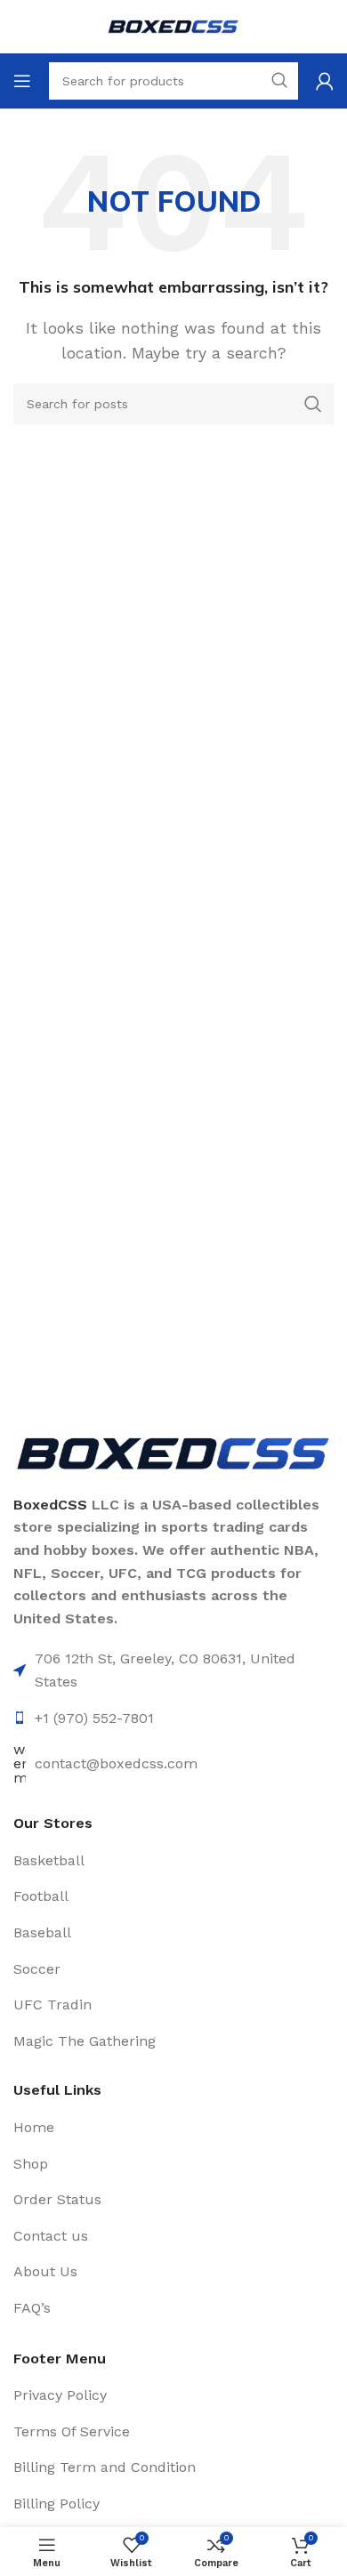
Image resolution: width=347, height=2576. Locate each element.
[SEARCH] (313, 404)
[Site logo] (173, 25)
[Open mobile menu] (22, 81)
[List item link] (173, 1861)
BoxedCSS (50, 1505)
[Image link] (173, 1452)
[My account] (325, 81)
